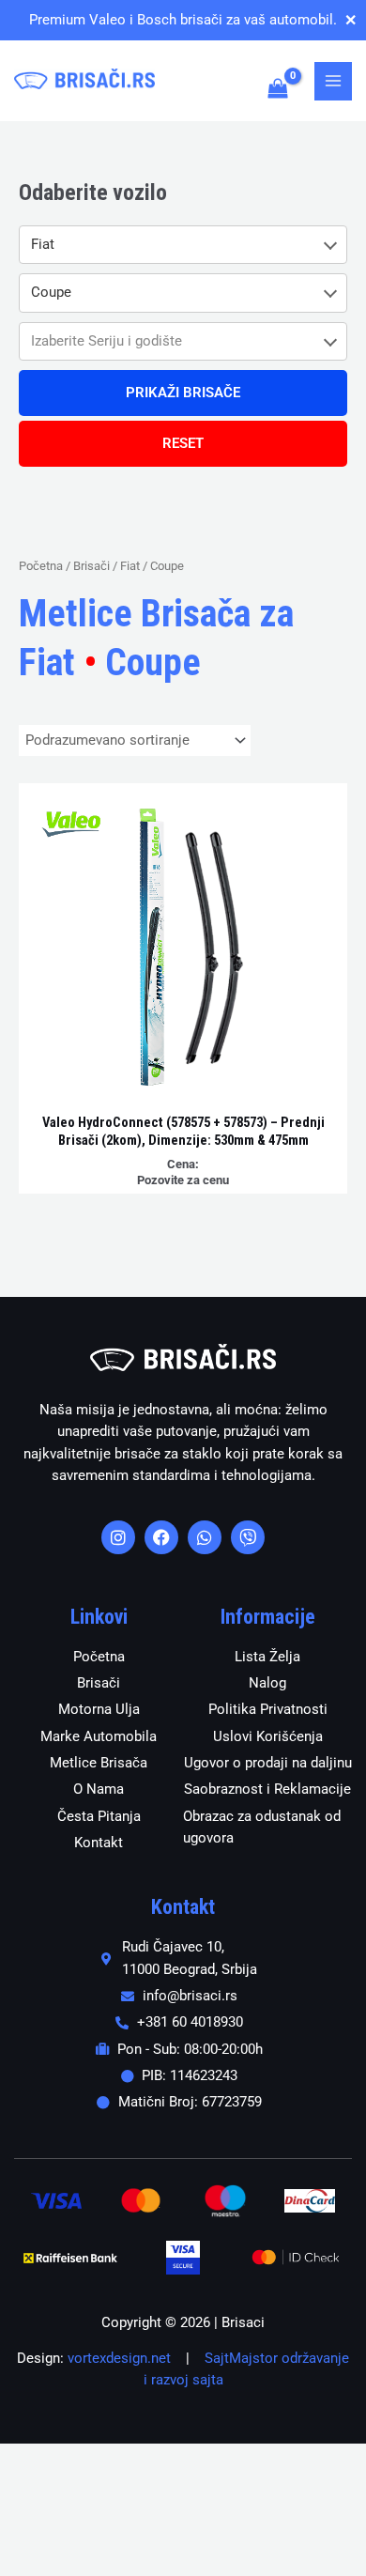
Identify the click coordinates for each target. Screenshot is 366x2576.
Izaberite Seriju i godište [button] (107, 341)
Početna (41, 566)
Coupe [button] (51, 292)
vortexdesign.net (119, 2358)
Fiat (130, 566)
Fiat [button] (43, 244)
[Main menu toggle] (333, 81)
